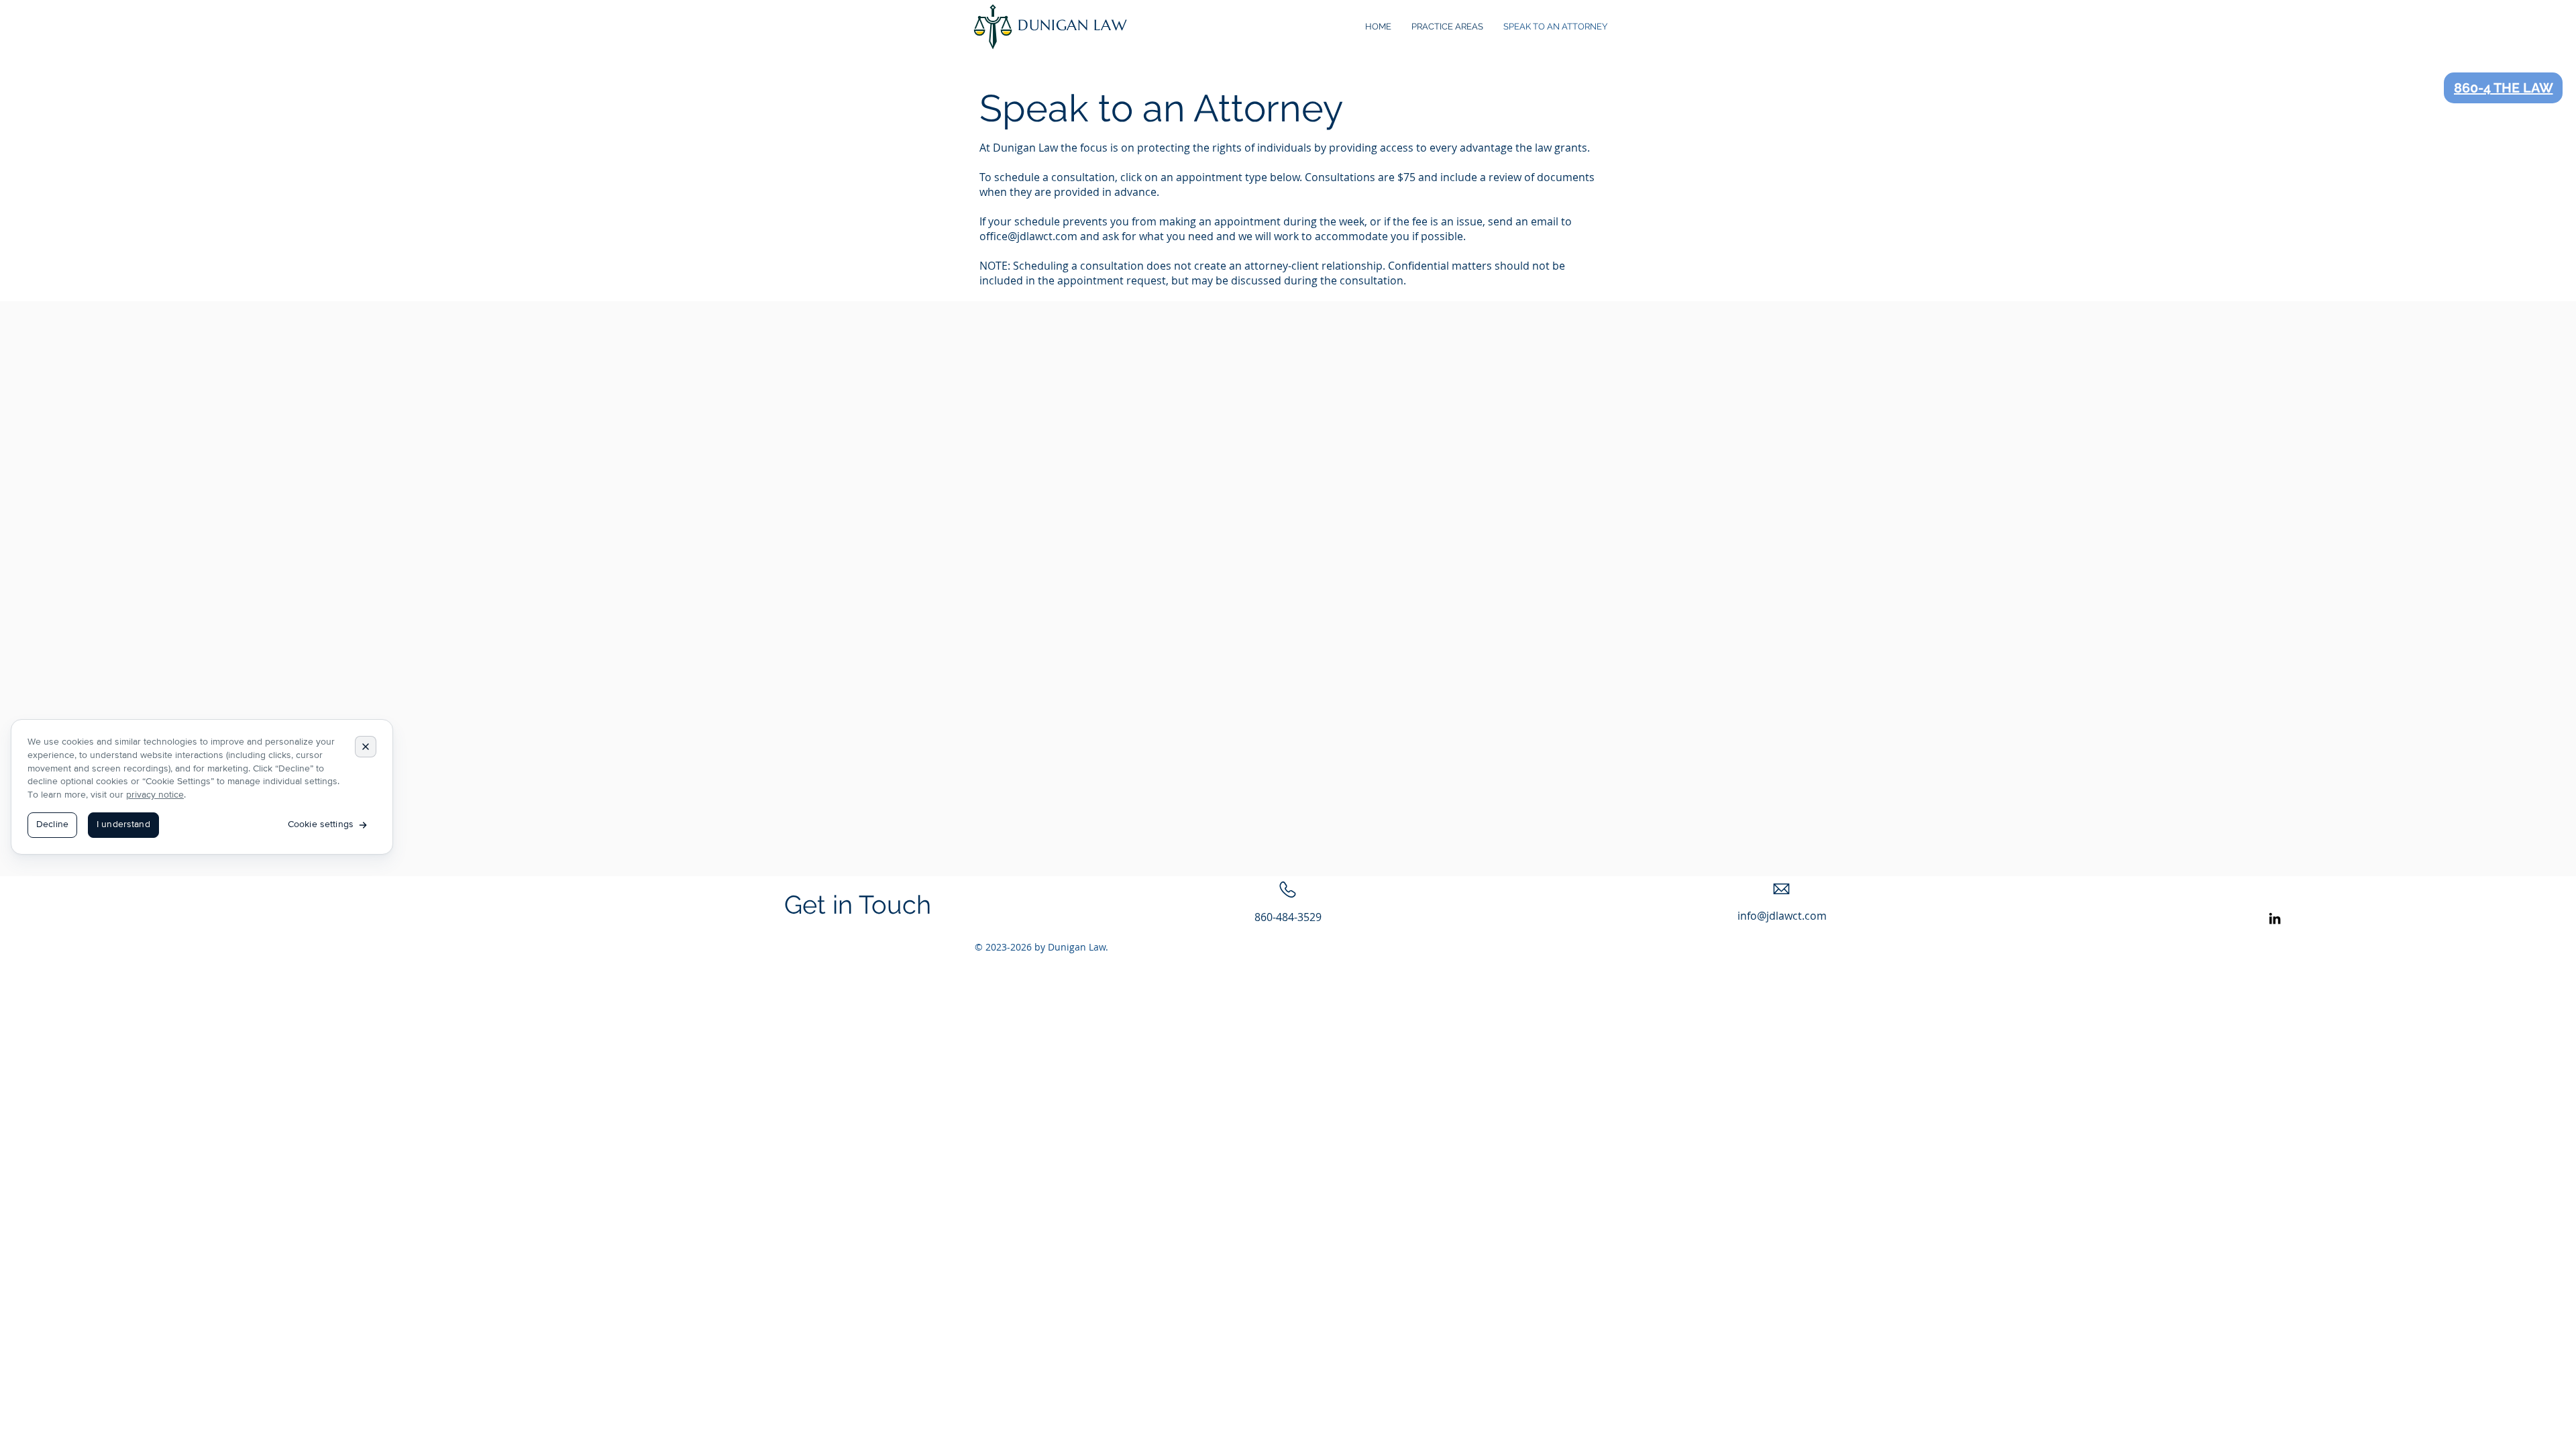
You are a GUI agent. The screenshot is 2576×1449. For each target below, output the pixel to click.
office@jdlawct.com (1028, 236)
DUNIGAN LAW (1072, 25)
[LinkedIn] (2275, 918)
